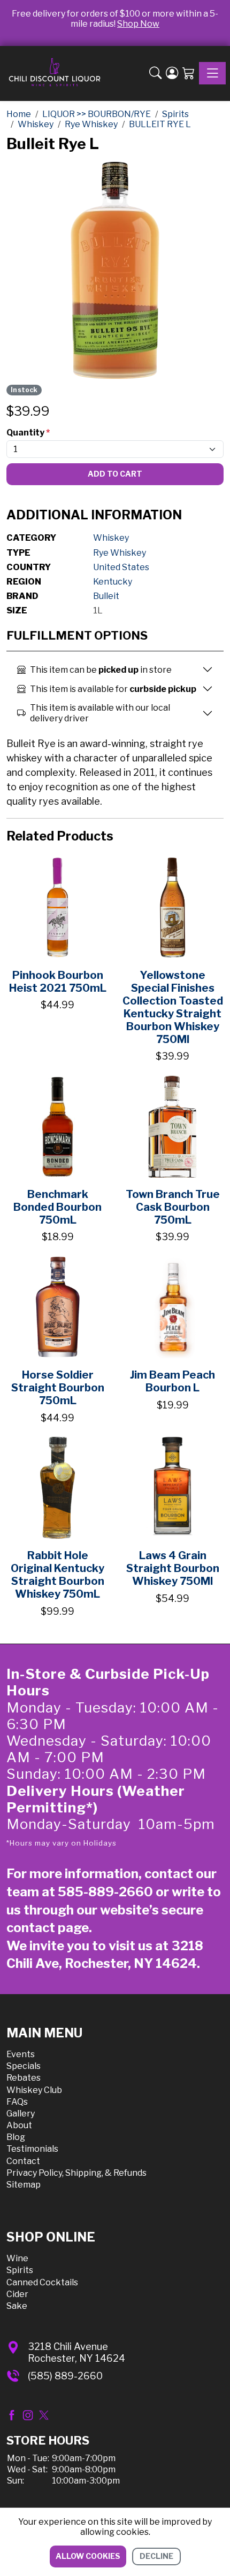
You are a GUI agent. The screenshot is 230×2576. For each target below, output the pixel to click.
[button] (155, 73)
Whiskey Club (34, 2090)
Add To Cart (115, 474)
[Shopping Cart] (189, 73)
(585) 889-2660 (65, 2376)
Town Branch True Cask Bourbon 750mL (173, 1207)
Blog (16, 2137)
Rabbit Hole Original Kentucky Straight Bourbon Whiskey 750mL (57, 1575)
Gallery (21, 2114)
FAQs (17, 2102)
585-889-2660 (105, 1892)
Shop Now (138, 24)
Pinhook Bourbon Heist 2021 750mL (58, 982)
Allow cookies (88, 2556)
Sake (17, 2306)
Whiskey (111, 538)
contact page (48, 1928)
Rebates (24, 2078)
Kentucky (113, 582)
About (19, 2125)
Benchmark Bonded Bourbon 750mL (57, 1207)
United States (121, 567)
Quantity (28, 433)
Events (21, 2054)
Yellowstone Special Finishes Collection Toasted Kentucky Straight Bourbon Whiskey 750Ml (173, 1007)
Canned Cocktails (42, 2282)
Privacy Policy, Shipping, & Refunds (76, 2173)
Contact (23, 2161)
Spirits (20, 2270)
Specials (24, 2066)
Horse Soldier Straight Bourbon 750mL (58, 1388)
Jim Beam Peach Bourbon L (172, 1381)
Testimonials (32, 2149)
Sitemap (24, 2185)
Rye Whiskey (120, 553)
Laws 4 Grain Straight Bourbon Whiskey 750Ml (173, 1568)
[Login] (172, 73)
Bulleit (106, 596)
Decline (156, 2556)
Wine (17, 2258)
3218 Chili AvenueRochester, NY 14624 (76, 2352)
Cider (17, 2294)
